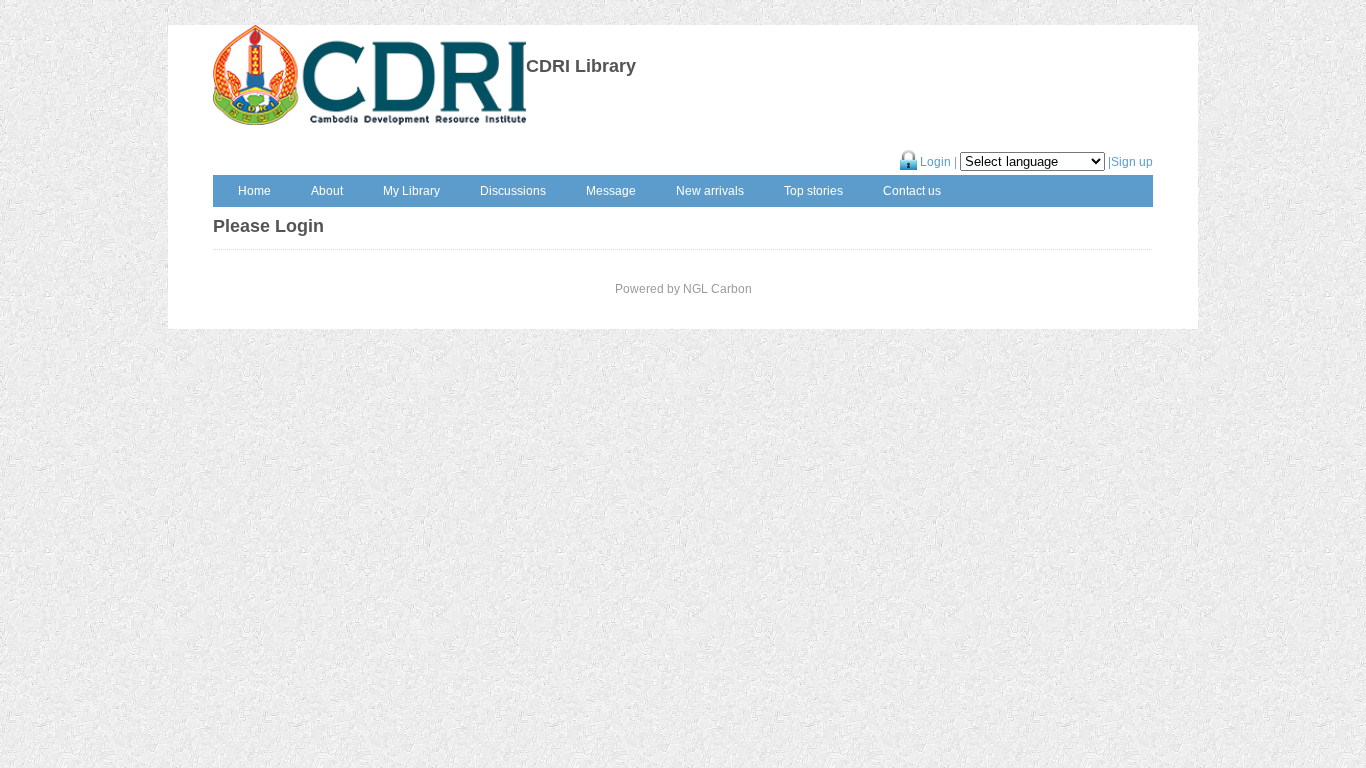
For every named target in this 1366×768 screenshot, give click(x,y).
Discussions (513, 191)
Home (254, 191)
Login (934, 162)
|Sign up (1130, 162)
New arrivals (710, 191)
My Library (411, 191)
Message (611, 191)
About (327, 191)
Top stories (813, 191)
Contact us (912, 191)
